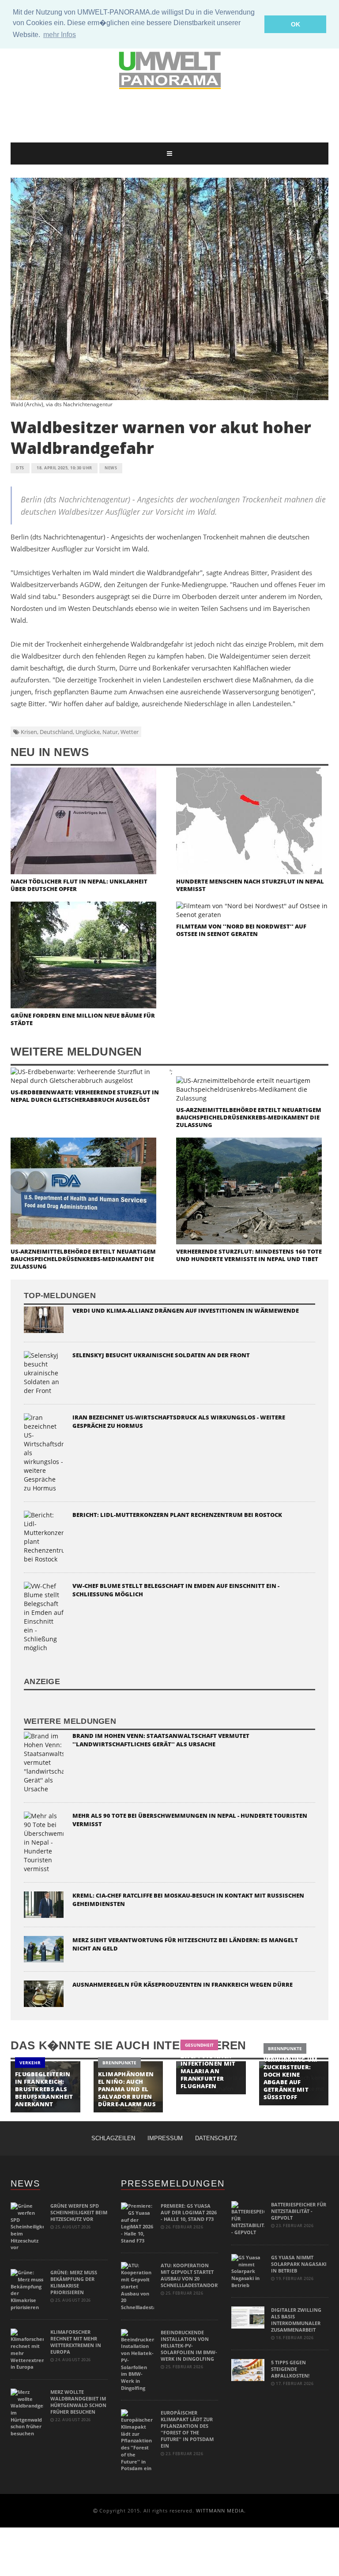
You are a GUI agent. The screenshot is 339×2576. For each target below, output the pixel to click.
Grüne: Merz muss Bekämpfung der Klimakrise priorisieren (74, 2282)
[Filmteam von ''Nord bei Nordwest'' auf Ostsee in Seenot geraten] (252, 910)
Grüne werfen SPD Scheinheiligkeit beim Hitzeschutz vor (79, 2212)
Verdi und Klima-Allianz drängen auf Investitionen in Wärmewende (186, 1310)
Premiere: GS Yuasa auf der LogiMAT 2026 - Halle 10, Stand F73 (189, 2212)
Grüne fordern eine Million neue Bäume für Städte (83, 1019)
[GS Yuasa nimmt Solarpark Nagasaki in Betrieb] (248, 2271)
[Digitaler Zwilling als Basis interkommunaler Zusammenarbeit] (248, 2317)
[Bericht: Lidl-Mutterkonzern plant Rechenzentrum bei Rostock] (44, 1536)
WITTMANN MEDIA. (221, 2510)
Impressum (165, 2138)
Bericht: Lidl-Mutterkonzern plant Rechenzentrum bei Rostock (177, 1515)
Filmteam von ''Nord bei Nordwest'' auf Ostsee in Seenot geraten (241, 930)
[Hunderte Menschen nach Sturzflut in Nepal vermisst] (249, 820)
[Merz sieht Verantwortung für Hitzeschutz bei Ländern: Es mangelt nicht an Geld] (44, 1949)
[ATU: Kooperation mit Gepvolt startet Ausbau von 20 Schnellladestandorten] (137, 2286)
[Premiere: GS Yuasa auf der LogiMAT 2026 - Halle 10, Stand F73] (137, 2222)
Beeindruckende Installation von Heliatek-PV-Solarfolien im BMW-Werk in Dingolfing (189, 2346)
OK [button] (296, 24)
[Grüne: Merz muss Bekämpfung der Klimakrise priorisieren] (27, 2289)
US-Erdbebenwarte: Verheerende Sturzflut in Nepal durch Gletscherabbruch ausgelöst (85, 1096)
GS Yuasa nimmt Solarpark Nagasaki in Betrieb (299, 2264)
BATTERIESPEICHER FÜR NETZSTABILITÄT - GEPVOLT (299, 2211)
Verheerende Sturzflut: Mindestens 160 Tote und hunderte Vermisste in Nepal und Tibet (249, 1255)
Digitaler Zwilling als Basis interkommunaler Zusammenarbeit (296, 2320)
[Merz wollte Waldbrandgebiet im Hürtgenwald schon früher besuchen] (27, 2412)
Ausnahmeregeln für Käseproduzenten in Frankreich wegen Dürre (183, 1984)
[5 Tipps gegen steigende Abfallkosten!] (248, 2369)
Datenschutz (216, 2138)
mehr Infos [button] (60, 35)
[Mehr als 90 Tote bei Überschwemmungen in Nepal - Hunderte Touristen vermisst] (44, 1842)
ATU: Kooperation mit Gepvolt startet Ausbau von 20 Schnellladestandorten (194, 2275)
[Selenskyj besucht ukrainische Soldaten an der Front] (44, 1372)
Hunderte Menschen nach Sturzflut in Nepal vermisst (250, 885)
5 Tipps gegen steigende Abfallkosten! (290, 2369)
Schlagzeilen (113, 2138)
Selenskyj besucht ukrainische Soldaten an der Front (161, 1355)
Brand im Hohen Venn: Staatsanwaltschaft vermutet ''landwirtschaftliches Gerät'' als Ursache (161, 1740)
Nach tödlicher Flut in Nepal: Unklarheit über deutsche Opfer (79, 885)
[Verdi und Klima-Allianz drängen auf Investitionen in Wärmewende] (44, 1319)
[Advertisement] (171, 116)
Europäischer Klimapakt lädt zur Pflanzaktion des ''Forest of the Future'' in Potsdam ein (187, 2429)
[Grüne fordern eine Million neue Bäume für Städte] (83, 954)
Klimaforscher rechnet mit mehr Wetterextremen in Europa (76, 2342)
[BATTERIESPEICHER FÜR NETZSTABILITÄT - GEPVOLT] (248, 2218)
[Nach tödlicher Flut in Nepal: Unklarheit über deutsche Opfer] (83, 820)
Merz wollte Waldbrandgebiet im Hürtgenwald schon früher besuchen (78, 2402)
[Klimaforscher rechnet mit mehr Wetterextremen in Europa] (27, 2349)
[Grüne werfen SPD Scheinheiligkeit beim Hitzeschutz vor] (27, 2226)
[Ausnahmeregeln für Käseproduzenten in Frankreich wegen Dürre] (44, 1993)
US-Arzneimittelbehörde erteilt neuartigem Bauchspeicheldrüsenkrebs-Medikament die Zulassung (249, 1117)
